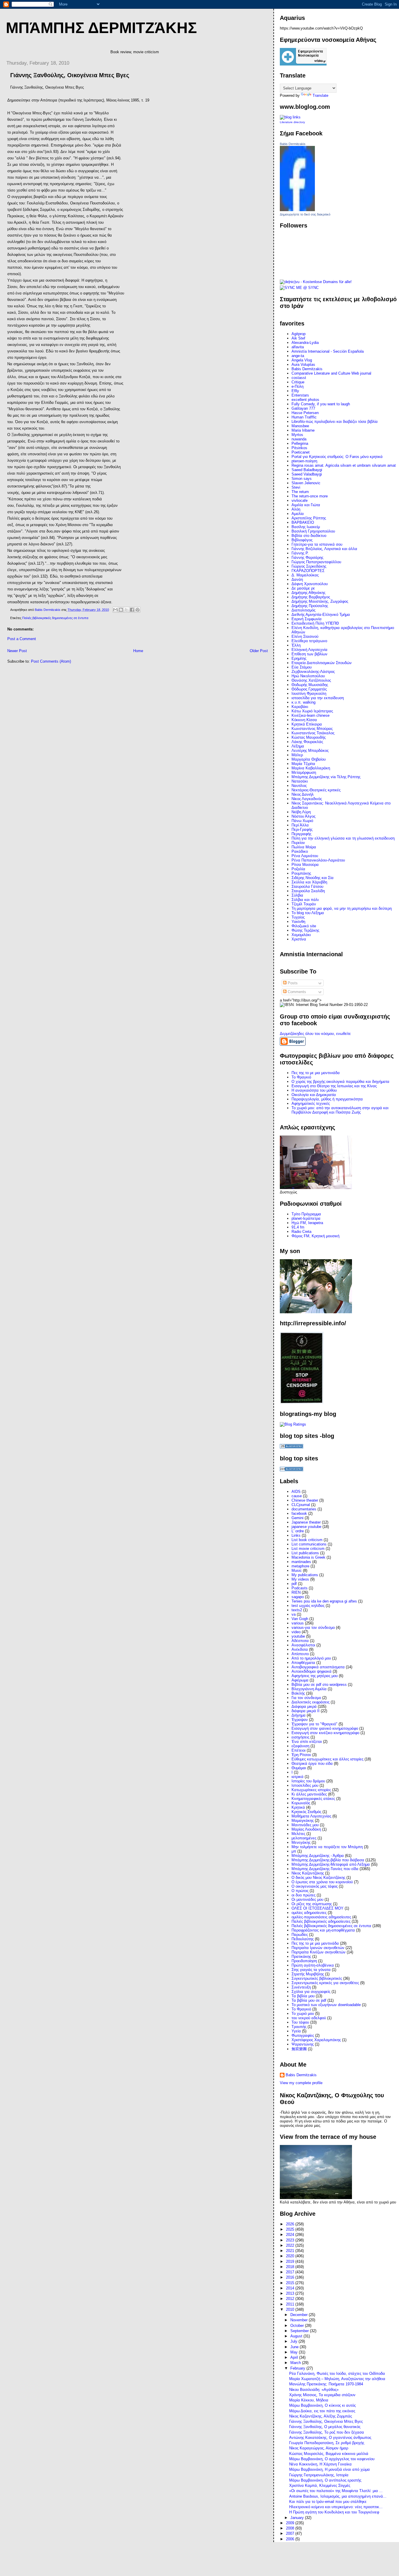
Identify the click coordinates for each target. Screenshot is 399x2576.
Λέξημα (298, 746)
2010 (291, 2309)
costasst (299, 378)
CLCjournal (301, 1505)
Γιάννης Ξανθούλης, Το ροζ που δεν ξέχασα (327, 2432)
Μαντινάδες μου (305, 1825)
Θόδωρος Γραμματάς (309, 689)
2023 (291, 2240)
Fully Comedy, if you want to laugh (321, 404)
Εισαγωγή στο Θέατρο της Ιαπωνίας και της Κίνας (334, 1086)
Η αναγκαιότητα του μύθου (314, 1090)
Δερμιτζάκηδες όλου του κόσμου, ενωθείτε (315, 1034)
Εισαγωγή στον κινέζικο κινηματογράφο (325, 1733)
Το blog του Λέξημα (308, 913)
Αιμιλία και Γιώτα (306, 505)
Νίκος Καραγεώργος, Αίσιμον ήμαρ (319, 2448)
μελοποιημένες (304, 1838)
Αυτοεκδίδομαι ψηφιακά (312, 1671)
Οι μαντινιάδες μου (307, 1899)
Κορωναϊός (301, 1803)
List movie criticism (308, 1549)
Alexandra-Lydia (305, 343)
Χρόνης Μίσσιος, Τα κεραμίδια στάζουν (322, 2395)
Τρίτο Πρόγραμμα (306, 1214)
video (296, 1632)
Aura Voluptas (303, 365)
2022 (291, 2245)
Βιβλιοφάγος (302, 540)
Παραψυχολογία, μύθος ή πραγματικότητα (327, 1099)
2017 (291, 2272)
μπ (294, 1851)
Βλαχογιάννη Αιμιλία (309, 1689)
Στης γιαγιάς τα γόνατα (311, 1970)
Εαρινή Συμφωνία (307, 619)
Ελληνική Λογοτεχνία (309, 650)
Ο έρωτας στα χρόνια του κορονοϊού (322, 1882)
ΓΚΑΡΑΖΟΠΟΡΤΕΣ (308, 571)
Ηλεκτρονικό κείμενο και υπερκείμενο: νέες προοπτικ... (336, 2507)
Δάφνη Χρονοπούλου (310, 584)
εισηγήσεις (300, 1737)
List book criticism (307, 1540)
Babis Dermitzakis (293, 144)
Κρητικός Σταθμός (306, 1812)
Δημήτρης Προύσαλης (310, 606)
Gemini (297, 1518)
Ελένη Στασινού (305, 636)
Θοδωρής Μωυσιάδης (310, 685)
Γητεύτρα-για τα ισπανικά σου (317, 544)
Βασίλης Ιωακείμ (306, 527)
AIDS (296, 1492)
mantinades (301, 1562)
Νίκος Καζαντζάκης (308, 1873)
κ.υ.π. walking (303, 702)
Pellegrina (300, 443)
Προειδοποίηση (304, 1961)
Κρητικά (298, 1807)
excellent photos (305, 400)
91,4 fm (298, 1227)
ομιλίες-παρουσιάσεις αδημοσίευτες (321, 1917)
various (298, 1623)
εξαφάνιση (300, 1746)
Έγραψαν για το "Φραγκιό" (314, 1724)
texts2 (297, 1610)
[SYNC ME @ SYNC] (299, 288)
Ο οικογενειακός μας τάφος (315, 1886)
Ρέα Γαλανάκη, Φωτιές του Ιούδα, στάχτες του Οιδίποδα (337, 2373)
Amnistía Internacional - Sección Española (328, 351)
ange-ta (298, 356)
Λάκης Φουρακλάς (307, 742)
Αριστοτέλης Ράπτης (309, 518)
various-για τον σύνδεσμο (313, 1628)
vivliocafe (300, 500)
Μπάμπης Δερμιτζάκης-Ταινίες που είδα (325, 1869)
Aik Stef (298, 338)
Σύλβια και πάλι (305, 900)
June (295, 2347)
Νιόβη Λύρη (301, 812)
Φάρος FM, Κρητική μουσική (315, 1236)
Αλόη (296, 509)
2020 (291, 2256)
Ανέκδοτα (300, 1649)
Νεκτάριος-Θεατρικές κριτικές (316, 790)
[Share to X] (126, 610)
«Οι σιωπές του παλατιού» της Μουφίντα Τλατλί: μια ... (336, 2491)
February (298, 2368)
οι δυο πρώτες (303, 1895)
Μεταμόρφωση (304, 772)
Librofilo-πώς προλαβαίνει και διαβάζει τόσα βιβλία (335, 422)
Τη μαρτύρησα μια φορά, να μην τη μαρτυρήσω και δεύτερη (342, 908)
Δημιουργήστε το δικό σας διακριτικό (305, 214)
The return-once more (310, 496)
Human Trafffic (304, 417)
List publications (305, 1553)
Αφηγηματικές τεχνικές (311, 1103)
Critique (298, 382)
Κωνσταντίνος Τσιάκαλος (313, 733)
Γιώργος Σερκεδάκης (309, 566)
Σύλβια (297, 895)
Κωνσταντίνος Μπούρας (312, 729)
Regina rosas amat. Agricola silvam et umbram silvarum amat (344, 465)
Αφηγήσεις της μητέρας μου (315, 1676)
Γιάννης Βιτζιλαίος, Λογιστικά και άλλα (324, 549)
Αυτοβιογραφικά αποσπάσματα (318, 1667)
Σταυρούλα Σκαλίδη (308, 891)
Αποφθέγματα (303, 1663)
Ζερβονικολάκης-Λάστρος (313, 672)
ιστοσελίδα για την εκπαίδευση (318, 698)
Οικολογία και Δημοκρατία (314, 1095)
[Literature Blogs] (290, 117)
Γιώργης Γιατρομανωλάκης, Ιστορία (319, 2475)
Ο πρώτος (300, 1891)
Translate (320, 95)
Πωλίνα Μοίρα (304, 847)
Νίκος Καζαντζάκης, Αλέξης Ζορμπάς (321, 2416)
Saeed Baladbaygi (307, 470)
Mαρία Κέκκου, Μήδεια (309, 2400)
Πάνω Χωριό (302, 821)
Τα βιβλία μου (303, 1996)
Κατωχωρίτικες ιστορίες (311, 1790)
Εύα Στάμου (302, 667)
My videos (300, 1579)
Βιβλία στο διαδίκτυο (309, 536)
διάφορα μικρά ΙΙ (306, 1711)
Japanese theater (306, 1522)
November (300, 2320)
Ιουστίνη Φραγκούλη (309, 693)
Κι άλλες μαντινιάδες (309, 1794)
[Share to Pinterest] (138, 610)
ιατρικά (297, 1777)
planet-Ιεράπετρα (306, 1218)
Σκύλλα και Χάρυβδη (309, 882)
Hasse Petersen (305, 413)
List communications (309, 1544)
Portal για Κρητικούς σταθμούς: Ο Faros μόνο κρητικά (337, 457)
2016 (291, 2277)
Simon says (302, 479)
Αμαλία (298, 514)
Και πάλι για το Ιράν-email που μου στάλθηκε (328, 2502)
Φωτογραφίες (303, 2035)
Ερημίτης (299, 658)
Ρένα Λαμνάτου (305, 856)
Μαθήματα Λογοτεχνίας (311, 1816)
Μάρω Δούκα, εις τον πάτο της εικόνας (322, 2411)
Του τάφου (300, 2022)
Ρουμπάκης (301, 873)
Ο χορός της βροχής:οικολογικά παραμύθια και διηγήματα (340, 1082)
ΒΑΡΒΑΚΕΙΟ (303, 522)
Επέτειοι (299, 1750)
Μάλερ (297, 755)
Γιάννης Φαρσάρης (307, 558)
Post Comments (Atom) (51, 661)
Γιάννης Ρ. (300, 553)
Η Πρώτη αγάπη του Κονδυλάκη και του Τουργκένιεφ (334, 2512)
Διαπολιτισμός (303, 610)
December (300, 2315)
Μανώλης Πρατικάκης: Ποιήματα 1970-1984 (326, 2384)
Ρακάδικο (300, 851)
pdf (294, 1584)
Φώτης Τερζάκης (305, 930)
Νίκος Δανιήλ (303, 794)
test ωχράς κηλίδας (308, 1606)
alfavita (298, 347)
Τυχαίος (298, 917)
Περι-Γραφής (302, 829)
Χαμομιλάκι (301, 935)
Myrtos (297, 435)
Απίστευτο (300, 1654)
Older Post (259, 651)
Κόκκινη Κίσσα (304, 720)
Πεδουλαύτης (303, 1939)
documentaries (304, 1509)
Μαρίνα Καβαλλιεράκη (311, 768)
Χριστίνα (299, 939)
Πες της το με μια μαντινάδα (315, 1943)
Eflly (295, 391)
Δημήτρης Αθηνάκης (308, 593)
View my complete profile (301, 2083)
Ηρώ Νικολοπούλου (308, 676)
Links (296, 1535)
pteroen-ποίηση (304, 461)
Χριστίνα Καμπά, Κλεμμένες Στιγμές (320, 2485)
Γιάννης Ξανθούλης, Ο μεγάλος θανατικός (325, 2427)
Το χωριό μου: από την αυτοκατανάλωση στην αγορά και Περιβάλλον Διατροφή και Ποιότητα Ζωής (340, 1110)
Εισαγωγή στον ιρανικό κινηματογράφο (325, 1728)
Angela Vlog (302, 360)
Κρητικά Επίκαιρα (307, 724)
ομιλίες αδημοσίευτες (309, 1913)
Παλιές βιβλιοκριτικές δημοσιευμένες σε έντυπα (55, 618)
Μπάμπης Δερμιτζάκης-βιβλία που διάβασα (328, 1860)
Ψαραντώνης (303, 2044)
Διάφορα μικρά (304, 1706)
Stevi (296, 487)
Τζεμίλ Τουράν (304, 904)
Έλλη (296, 645)
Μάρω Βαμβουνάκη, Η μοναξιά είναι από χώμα (329, 2469)
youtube (298, 1636)
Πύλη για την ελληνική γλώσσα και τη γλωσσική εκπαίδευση (343, 838)
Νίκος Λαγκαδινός (307, 799)
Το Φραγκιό (301, 1077)
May (295, 2352)
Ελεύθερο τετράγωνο (309, 641)
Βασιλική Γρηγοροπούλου (313, 531)
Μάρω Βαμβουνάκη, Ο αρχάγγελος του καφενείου (332, 2459)
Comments (296, 992)
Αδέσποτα (300, 1641)
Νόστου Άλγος (303, 816)
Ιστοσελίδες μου (305, 1785)
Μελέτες (298, 1834)
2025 (291, 2229)
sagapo (298, 1597)
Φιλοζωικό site (304, 926)
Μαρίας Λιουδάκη (306, 1829)
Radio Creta (301, 1232)
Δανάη (297, 579)
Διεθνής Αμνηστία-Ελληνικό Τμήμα (321, 615)
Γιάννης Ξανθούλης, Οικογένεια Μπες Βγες (326, 2421)
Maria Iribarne (303, 430)
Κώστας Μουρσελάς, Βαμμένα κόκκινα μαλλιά (329, 2454)
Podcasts (300, 1588)
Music (297, 1570)
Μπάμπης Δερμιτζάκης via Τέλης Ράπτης (326, 777)
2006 (291, 2539)
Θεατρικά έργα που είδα (312, 1763)
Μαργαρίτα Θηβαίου (309, 759)
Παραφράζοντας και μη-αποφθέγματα (323, 1930)
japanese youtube (306, 1527)
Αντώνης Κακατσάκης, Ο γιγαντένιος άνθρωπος (330, 2438)
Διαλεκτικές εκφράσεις (310, 1702)
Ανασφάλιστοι (303, 1645)
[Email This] (115, 610)
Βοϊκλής (298, 1693)
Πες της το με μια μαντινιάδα (316, 1073)
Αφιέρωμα (300, 1680)
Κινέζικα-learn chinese (310, 715)
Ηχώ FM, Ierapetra (307, 1223)
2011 (291, 2304)
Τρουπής (299, 2027)
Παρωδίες (300, 1935)
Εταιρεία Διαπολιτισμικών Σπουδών (322, 663)
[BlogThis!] (121, 610)
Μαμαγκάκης (303, 1821)
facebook (299, 1513)
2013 (291, 2293)
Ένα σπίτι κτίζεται (307, 1742)
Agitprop (299, 334)
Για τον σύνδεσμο (306, 1698)
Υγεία (296, 2031)
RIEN (296, 1592)
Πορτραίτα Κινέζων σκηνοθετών (319, 1952)
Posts (292, 983)
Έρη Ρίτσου (301, 1755)
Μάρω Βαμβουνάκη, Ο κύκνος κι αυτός (322, 2405)
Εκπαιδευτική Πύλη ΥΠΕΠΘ (315, 623)
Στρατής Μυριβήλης (308, 1974)
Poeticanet (301, 452)
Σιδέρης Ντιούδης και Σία (313, 878)
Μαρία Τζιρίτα (303, 764)
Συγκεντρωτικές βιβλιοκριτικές (317, 1978)
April (295, 2357)
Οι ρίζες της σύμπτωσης (312, 1904)
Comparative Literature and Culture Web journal (331, 373)
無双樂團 (299, 2049)
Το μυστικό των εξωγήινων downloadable (326, 2005)
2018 (291, 2267)
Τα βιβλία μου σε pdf (309, 2000)
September (300, 2331)
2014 (291, 2288)
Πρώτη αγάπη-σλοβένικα (313, 1965)
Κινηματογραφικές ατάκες (313, 1799)
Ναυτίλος (299, 786)
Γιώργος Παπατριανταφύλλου (316, 562)
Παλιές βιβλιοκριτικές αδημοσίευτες (321, 1921)
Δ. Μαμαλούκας (305, 575)
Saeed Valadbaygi (307, 474)
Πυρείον (298, 843)
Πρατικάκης (301, 1956)
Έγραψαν (300, 1720)
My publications (305, 1575)
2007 (291, 2533)
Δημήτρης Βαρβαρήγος (311, 597)
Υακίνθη (298, 922)
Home (138, 651)
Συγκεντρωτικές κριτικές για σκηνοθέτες (325, 1983)
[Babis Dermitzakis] (297, 210)
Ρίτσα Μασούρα (305, 865)
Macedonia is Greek (308, 1557)
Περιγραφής (301, 834)
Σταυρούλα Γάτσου (307, 886)
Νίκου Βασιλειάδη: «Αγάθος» (314, 2390)
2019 (291, 2261)
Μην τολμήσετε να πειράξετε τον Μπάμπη (327, 1847)
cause (297, 1496)
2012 (291, 2299)
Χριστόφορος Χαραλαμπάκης (316, 2040)
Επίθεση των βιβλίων (309, 654)
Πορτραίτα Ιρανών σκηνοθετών (318, 1948)
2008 (291, 2528)
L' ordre (298, 1531)
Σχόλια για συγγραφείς (311, 1992)
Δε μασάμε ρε (303, 588)
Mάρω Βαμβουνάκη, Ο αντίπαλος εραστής (325, 2480)
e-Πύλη (297, 386)
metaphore (300, 1566)
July (294, 2341)
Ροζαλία (298, 869)
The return (300, 492)
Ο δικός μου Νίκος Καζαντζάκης (318, 1878)
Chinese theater (305, 1500)
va (294, 1614)
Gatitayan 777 (303, 408)
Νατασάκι (300, 781)
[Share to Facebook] (132, 610)
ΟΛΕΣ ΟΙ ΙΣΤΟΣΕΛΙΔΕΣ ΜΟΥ (318, 1908)
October (298, 2326)
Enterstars (300, 395)
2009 (291, 2523)
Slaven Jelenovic (306, 483)
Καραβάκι (300, 707)
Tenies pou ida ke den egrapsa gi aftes (324, 1601)
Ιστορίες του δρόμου (308, 1781)
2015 (291, 2283)
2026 (291, 2224)
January (298, 2518)
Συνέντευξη (301, 1987)
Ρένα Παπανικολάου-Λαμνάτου (318, 860)
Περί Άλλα (300, 825)
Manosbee (300, 426)
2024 (291, 2235)
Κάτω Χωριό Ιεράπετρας (312, 711)
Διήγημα (299, 1715)
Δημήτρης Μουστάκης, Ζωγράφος (320, 601)
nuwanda (299, 439)
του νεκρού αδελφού (309, 2018)
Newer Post (17, 651)
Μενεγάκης (301, 1842)
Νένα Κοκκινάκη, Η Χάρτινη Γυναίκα (320, 2464)
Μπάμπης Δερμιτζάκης (101, 28)
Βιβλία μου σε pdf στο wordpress (319, 1685)
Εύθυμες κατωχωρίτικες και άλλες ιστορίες (327, 1759)
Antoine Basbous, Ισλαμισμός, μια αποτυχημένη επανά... (338, 2496)
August (297, 2336)
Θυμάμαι (299, 1768)
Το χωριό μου (303, 2014)
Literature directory (292, 122)
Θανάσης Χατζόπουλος (311, 680)
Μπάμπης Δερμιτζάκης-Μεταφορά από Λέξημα (331, 1864)
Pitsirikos (299, 448)
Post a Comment (22, 639)
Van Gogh (300, 1619)
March (296, 2363)
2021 (291, 2251)
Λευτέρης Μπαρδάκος (310, 751)
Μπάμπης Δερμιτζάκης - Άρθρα (318, 1856)
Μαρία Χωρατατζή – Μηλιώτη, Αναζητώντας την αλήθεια (337, 2379)
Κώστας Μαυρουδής (309, 737)
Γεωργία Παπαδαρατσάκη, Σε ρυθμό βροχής (327, 2443)
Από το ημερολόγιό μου (311, 1658)
